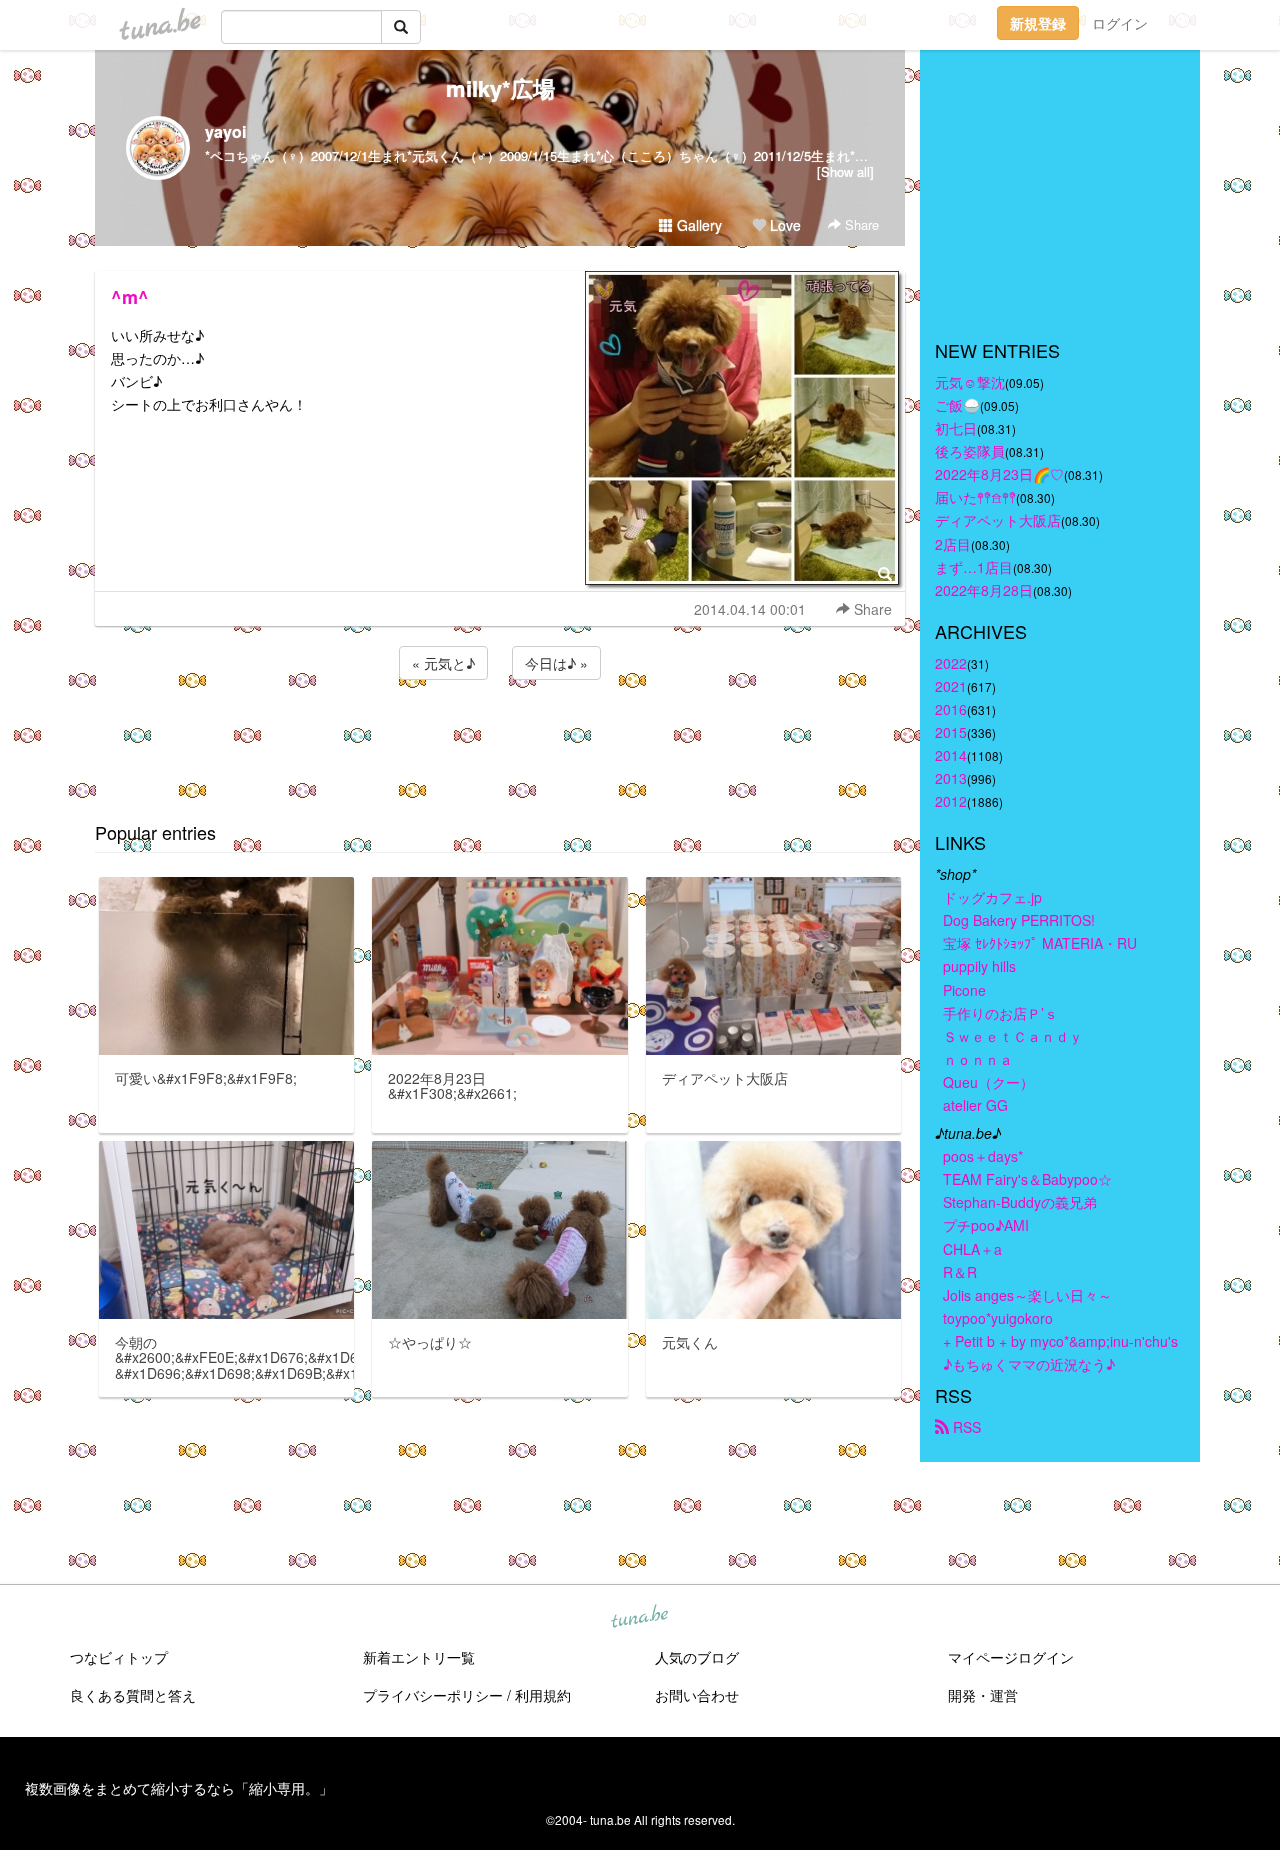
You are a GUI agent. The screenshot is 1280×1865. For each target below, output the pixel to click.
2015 (951, 732)
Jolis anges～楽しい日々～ (1027, 1295)
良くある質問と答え (133, 1695)
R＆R (960, 1272)
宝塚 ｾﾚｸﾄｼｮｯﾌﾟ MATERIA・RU (1040, 943)
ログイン (1120, 23)
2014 (951, 755)
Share (860, 224)
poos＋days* (983, 1156)
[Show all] (845, 171)
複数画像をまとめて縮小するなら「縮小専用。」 (179, 1788)
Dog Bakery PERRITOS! (1019, 920)
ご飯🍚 (957, 405)
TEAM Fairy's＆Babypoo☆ (1027, 1179)
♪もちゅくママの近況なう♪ (1029, 1364)
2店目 (953, 544)
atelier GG (975, 1105)
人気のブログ (697, 1657)
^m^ (130, 297)
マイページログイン (1011, 1657)
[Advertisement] (500, 738)
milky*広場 (500, 88)
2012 (951, 801)
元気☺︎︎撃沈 (970, 382)
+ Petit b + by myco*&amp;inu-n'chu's (1060, 1341)
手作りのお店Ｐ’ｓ (1000, 1013)
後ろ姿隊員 (970, 451)
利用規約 (543, 1695)
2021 (951, 686)
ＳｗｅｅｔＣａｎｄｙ (1013, 1036)
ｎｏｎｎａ (978, 1059)
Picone (964, 990)
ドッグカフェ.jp (992, 897)
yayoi (225, 131)
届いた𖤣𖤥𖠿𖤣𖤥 (975, 497)
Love (783, 225)
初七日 (956, 428)
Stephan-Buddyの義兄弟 (1020, 1202)
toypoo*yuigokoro (998, 1318)
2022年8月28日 (984, 590)
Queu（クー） (988, 1082)
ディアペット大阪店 (998, 520)
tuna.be (639, 1618)
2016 (951, 709)
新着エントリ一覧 (419, 1657)
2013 (951, 778)
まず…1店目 (974, 567)
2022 (951, 663)
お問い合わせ (697, 1695)
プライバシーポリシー (433, 1695)
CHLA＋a (972, 1249)
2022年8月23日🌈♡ (999, 474)
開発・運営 (983, 1695)
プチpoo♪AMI (986, 1225)
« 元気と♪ (443, 663)
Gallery (697, 225)
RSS (965, 1427)
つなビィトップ (119, 1657)
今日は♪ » (556, 663)
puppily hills (986, 966)
